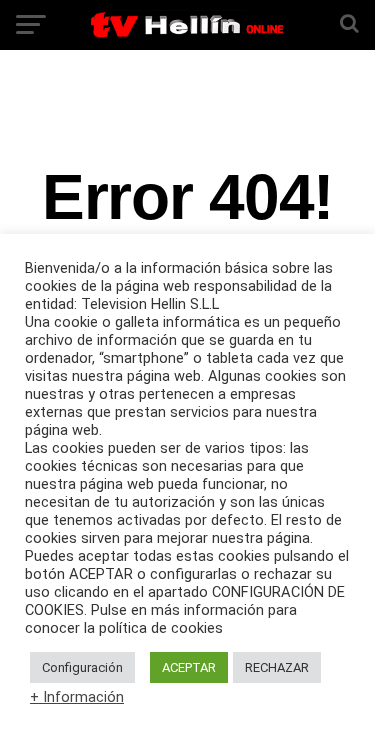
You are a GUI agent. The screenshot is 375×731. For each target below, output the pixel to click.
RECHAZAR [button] (277, 667)
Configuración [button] (82, 667)
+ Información (77, 697)
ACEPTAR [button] (189, 667)
